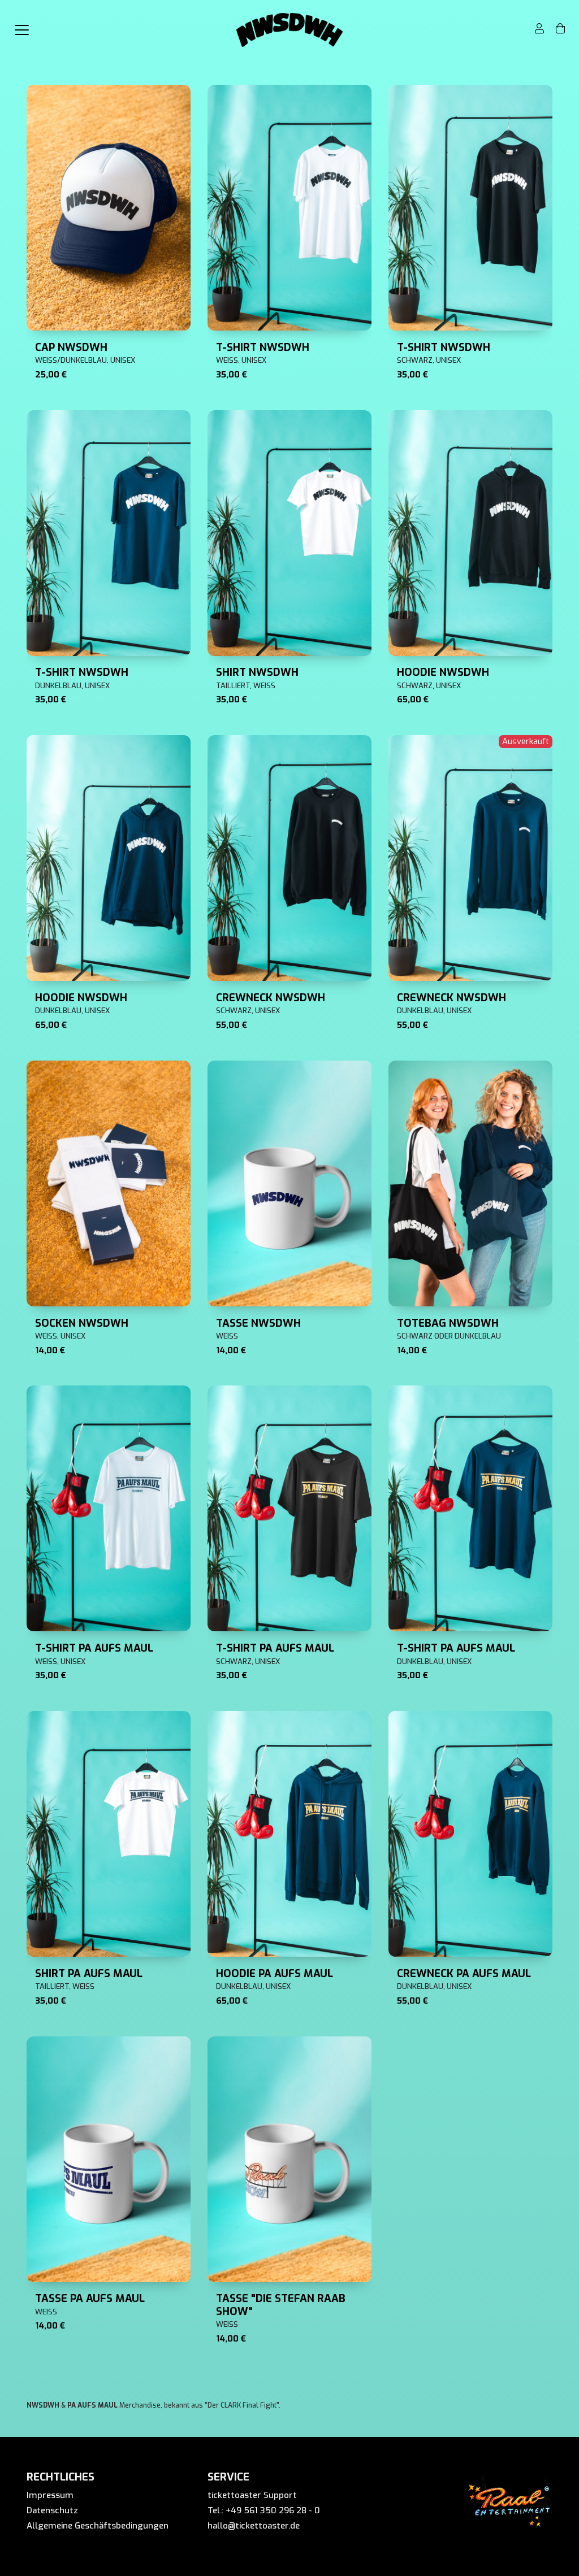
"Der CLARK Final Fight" (242, 2405)
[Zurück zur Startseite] (289, 30)
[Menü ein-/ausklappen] (21, 30)
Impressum (50, 2495)
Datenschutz (52, 2510)
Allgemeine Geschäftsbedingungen (98, 2526)
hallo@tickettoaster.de (254, 2526)
